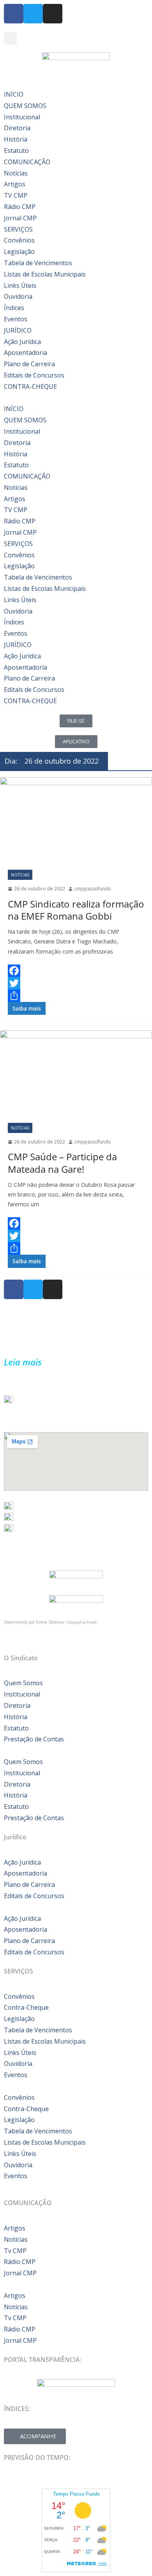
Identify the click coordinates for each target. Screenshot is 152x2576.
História (16, 139)
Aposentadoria (26, 353)
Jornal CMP (20, 218)
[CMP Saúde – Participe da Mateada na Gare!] (76, 1073)
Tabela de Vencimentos (38, 263)
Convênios (19, 240)
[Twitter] (33, 14)
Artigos (15, 184)
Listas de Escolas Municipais (45, 274)
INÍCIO (14, 94)
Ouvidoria (18, 296)
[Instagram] (53, 14)
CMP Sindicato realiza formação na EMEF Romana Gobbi (76, 910)
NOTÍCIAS (20, 875)
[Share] (76, 996)
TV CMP (16, 195)
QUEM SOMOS (25, 106)
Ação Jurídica (22, 342)
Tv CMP (15, 2251)
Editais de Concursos (34, 375)
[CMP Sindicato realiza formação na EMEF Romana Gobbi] (76, 820)
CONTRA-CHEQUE (30, 386)
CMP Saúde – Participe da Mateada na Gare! (62, 1163)
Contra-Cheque (26, 2007)
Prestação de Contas (34, 1739)
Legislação (19, 252)
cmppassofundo (93, 889)
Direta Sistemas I (52, 1622)
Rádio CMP (20, 207)
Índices (14, 308)
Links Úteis (20, 285)
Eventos (16, 319)
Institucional (22, 117)
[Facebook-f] (14, 14)
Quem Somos (23, 1683)
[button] (10, 38)
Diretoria (17, 128)
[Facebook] (76, 971)
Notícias (16, 173)
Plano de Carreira (29, 364)
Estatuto (16, 151)
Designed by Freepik (82, 1622)
